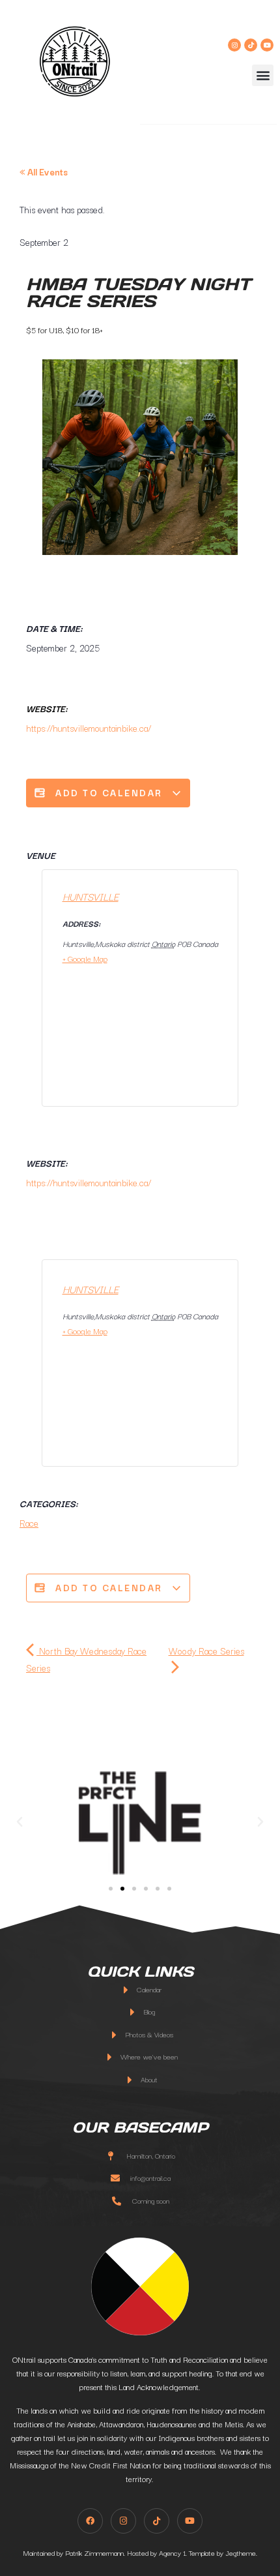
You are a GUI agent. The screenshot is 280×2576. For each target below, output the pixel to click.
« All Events (44, 172)
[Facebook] (90, 2521)
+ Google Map (85, 958)
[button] (263, 75)
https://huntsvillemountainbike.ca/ (89, 728)
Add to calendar (109, 792)
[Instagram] (234, 45)
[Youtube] (267, 45)
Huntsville (91, 896)
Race (29, 1523)
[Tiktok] (251, 45)
